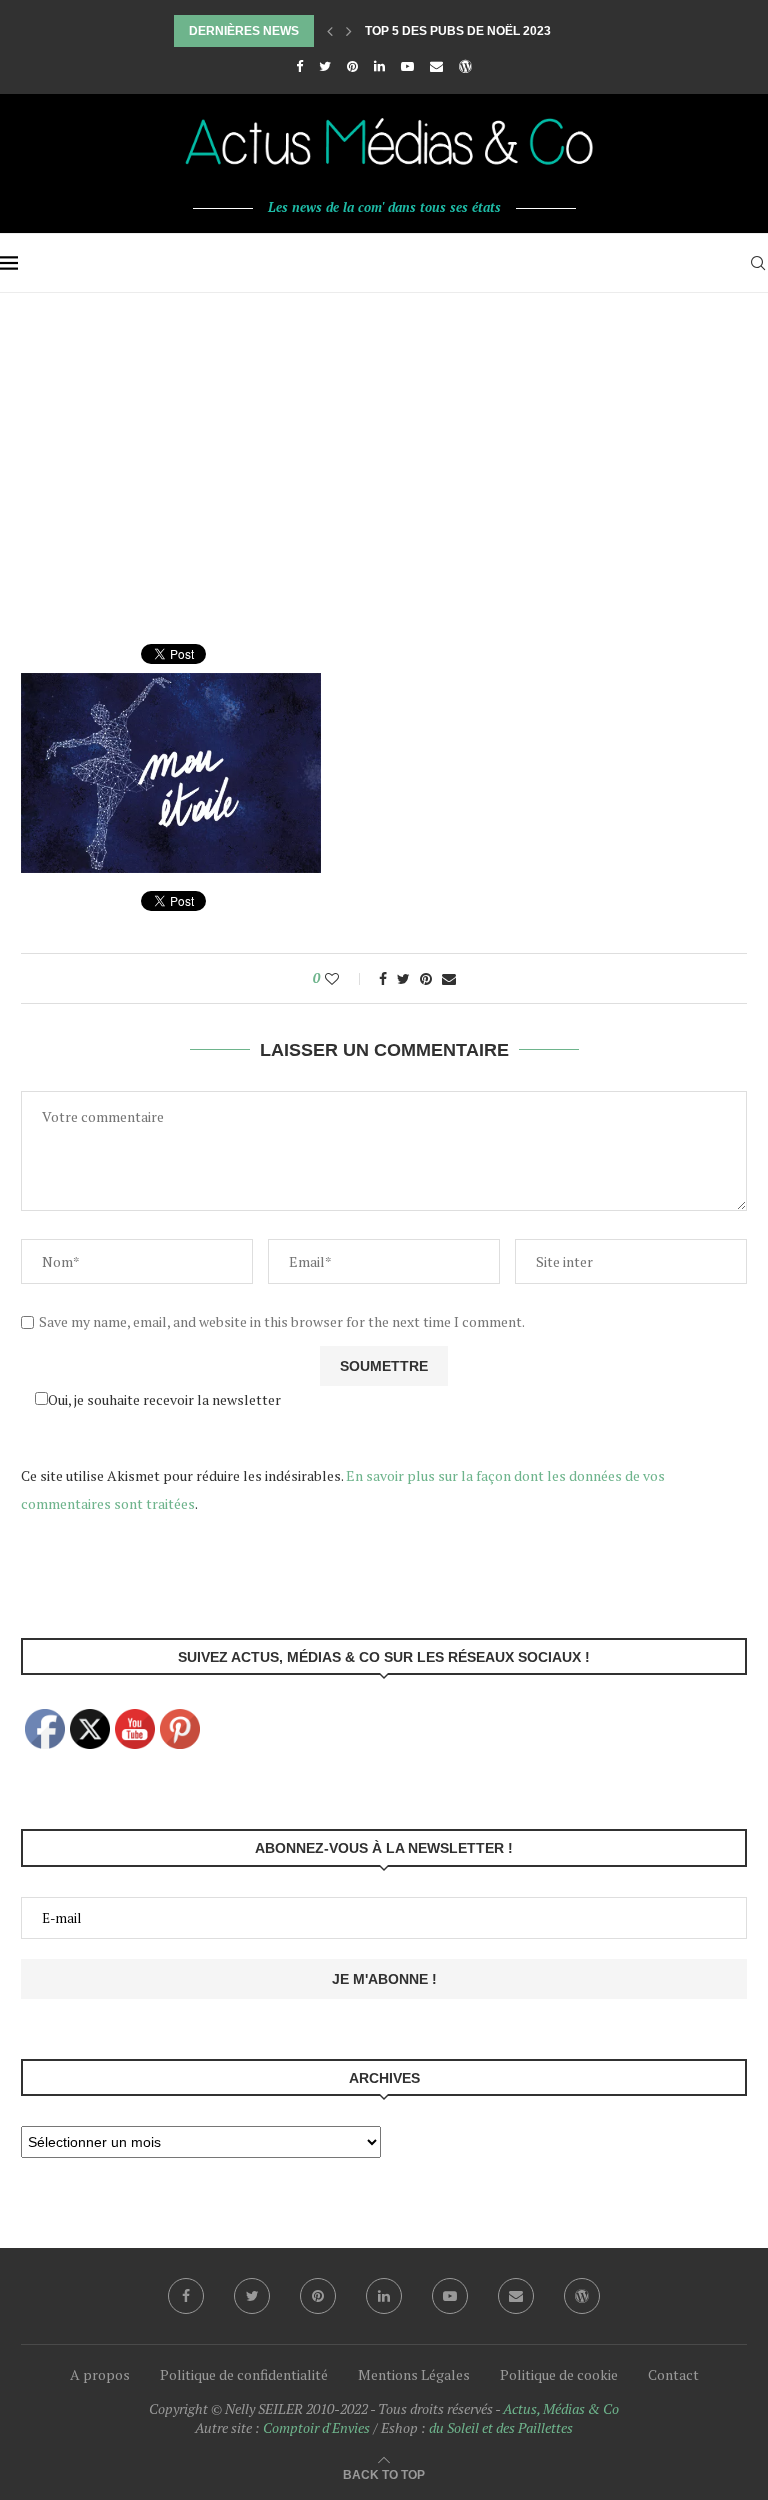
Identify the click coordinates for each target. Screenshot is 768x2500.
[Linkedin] (379, 66)
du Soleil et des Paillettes (501, 2427)
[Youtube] (407, 66)
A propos (100, 2374)
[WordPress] (465, 66)
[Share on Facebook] (383, 978)
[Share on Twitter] (403, 978)
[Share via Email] (449, 978)
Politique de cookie (559, 2374)
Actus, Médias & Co (561, 2408)
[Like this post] (345, 978)
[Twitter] (325, 66)
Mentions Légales (414, 2374)
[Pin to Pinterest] (426, 978)
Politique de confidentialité (244, 2374)
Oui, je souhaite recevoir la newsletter (164, 1399)
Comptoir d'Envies (316, 2427)
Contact (673, 2374)
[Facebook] (299, 66)
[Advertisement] (384, 443)
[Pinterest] (352, 66)
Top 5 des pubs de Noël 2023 (458, 31)
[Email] (436, 66)
